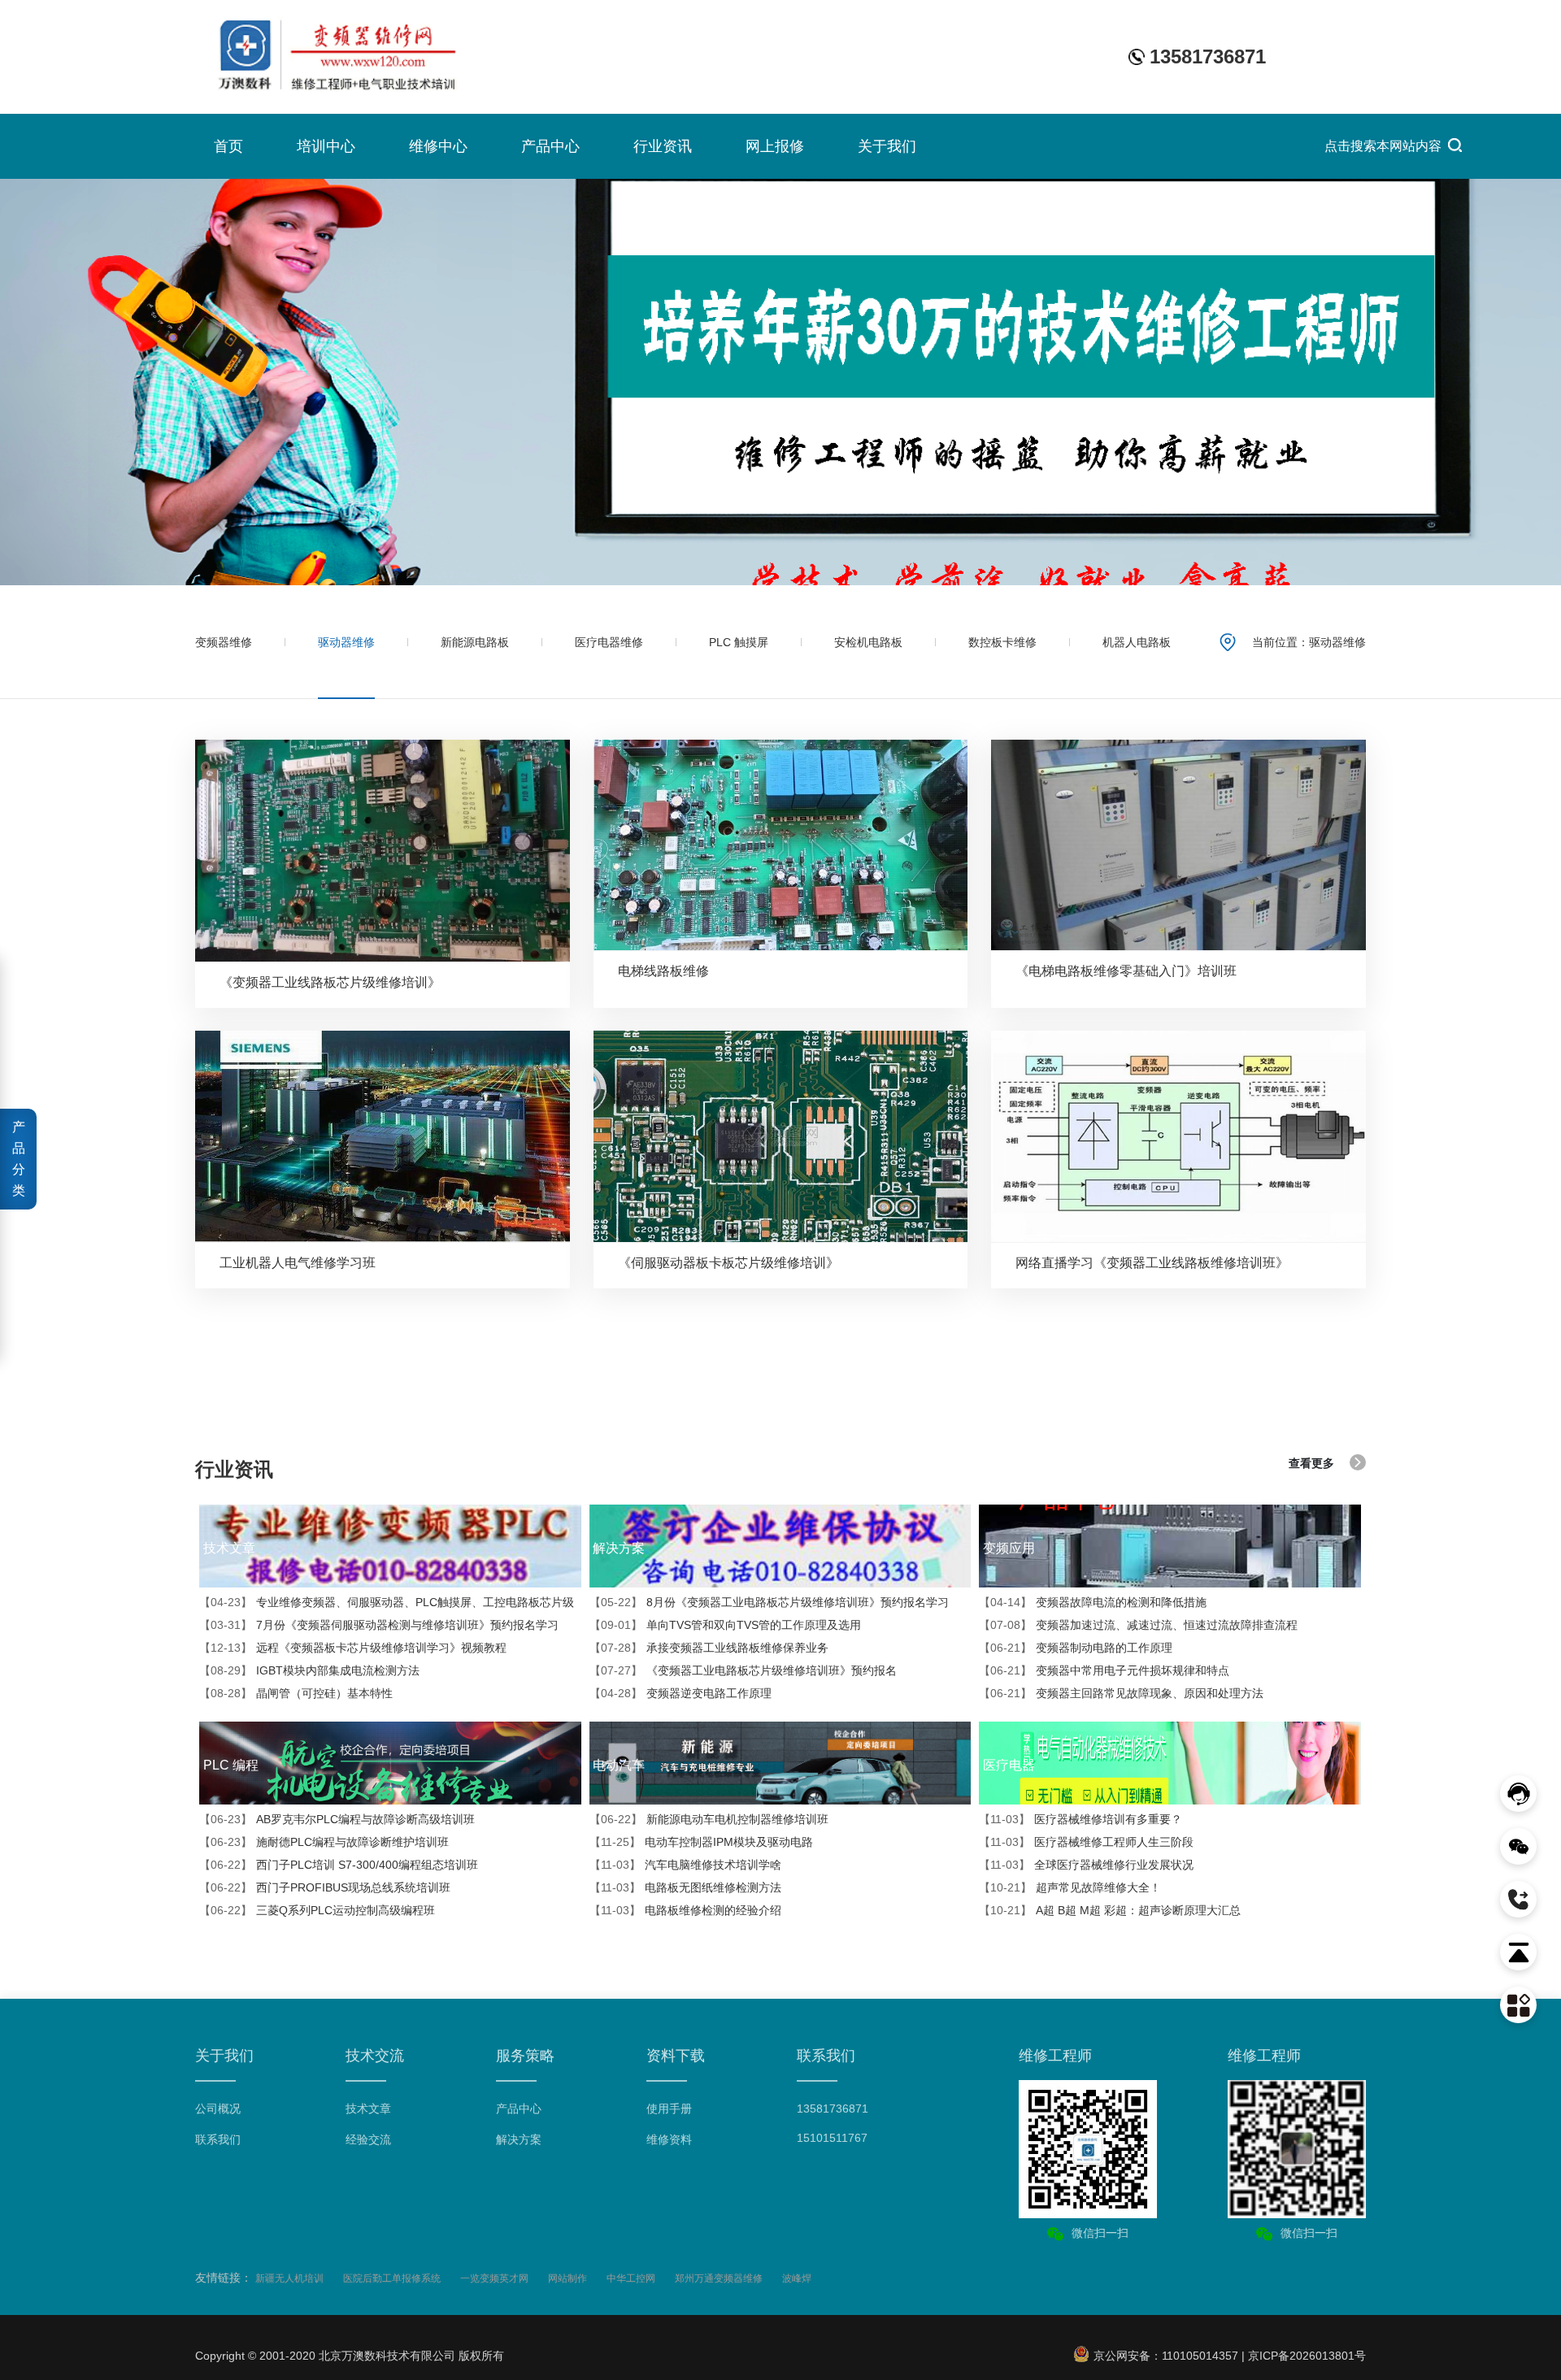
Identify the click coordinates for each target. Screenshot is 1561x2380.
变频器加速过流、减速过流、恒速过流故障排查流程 (1138, 1625)
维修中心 (438, 146)
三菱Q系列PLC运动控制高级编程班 (317, 1910)
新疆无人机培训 (289, 2278)
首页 (228, 146)
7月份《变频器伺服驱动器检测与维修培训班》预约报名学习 (379, 1625)
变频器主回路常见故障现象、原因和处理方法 (1121, 1693)
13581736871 (833, 2109)
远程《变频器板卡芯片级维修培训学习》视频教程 (353, 1648)
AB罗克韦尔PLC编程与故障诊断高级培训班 (337, 1819)
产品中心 (550, 146)
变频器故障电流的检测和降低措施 (1093, 1602)
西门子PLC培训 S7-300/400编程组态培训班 (339, 1865)
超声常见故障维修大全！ (1070, 1887)
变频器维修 (224, 642)
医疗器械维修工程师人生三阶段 (1086, 1842)
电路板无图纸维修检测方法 (685, 1887)
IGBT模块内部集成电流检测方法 (309, 1670)
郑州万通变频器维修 (719, 2278)
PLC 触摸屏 (739, 642)
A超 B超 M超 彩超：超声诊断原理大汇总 (1110, 1910)
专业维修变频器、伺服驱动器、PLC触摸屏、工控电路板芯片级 (387, 1602)
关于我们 (887, 146)
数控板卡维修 (1002, 642)
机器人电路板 (1137, 642)
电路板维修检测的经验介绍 (685, 1910)
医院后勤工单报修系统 (392, 2278)
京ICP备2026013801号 (1307, 2356)
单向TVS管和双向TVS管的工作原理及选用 (725, 1625)
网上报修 (775, 146)
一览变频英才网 (494, 2278)
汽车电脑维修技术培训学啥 (685, 1865)
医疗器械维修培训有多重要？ (1081, 1819)
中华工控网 (631, 2278)
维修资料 (669, 2139)
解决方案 (519, 2139)
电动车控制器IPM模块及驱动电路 (701, 1842)
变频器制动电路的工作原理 (1076, 1648)
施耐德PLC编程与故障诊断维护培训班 (324, 1842)
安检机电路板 (868, 642)
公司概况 (218, 2109)
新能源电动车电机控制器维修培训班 (709, 1819)
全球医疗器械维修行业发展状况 (1086, 1865)
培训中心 (326, 146)
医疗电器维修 (609, 642)
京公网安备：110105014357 (1164, 2356)
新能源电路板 (475, 642)
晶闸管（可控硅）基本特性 (296, 1693)
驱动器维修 (346, 642)
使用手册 (669, 2109)
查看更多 (1311, 1463)
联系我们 (218, 2139)
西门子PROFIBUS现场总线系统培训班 (325, 1887)
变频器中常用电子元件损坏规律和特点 (1104, 1670)
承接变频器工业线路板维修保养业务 (709, 1648)
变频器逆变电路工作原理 (680, 1693)
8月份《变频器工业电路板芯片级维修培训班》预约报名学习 (769, 1602)
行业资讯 (663, 146)
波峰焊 (797, 2278)
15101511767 (832, 2138)
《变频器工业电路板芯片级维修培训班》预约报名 (743, 1670)
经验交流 (368, 2139)
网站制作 (567, 2278)
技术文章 (368, 2109)
